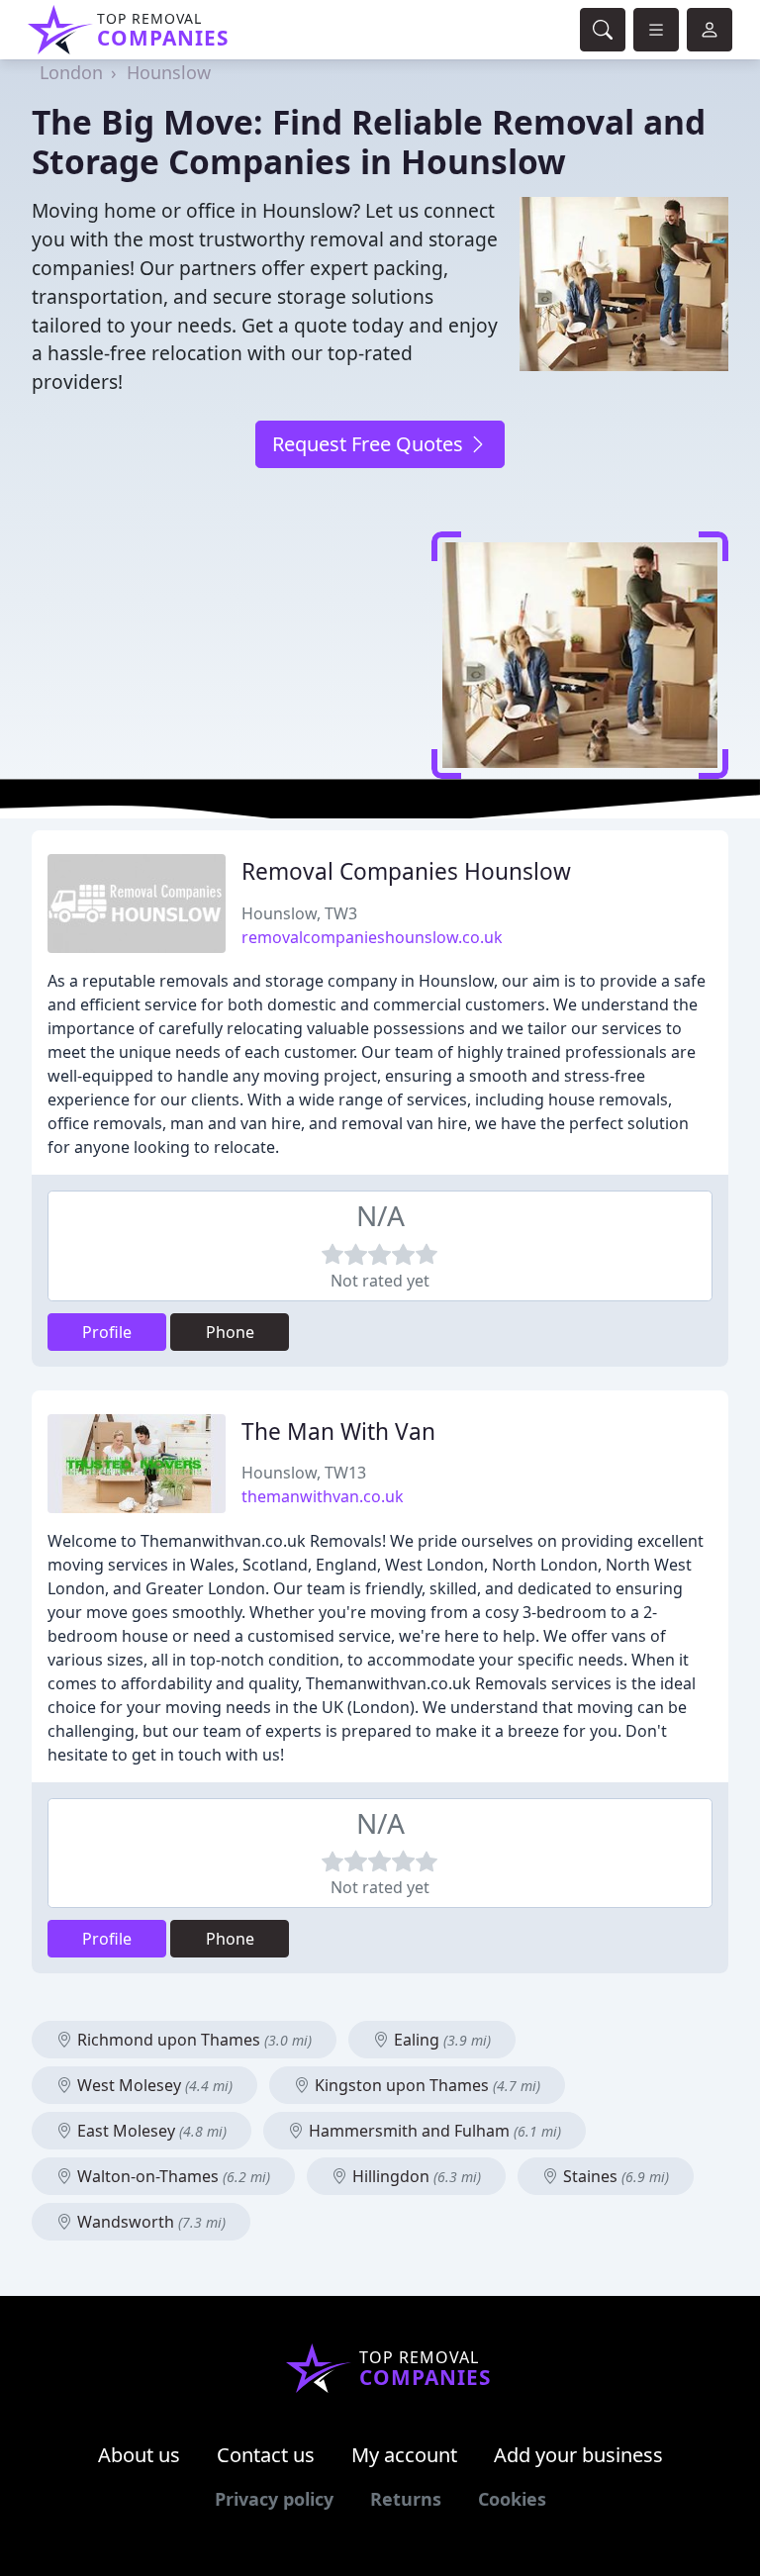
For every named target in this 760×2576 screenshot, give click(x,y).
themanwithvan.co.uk (323, 1496)
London (71, 72)
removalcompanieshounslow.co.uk (372, 937)
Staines (614, 2176)
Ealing (440, 2040)
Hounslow (169, 72)
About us (139, 2455)
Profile (107, 1332)
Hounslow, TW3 (299, 913)
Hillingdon (415, 2176)
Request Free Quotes (370, 444)
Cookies (512, 2499)
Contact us (266, 2455)
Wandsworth (149, 2222)
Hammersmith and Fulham (433, 2131)
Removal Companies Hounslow (406, 871)
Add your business (578, 2455)
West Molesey (153, 2085)
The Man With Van (338, 1431)
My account (404, 2455)
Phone (230, 1332)
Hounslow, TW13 (304, 1473)
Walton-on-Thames (172, 2176)
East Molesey (150, 2131)
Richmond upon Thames (192, 2040)
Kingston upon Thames (426, 2085)
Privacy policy (274, 2499)
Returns (406, 2499)
